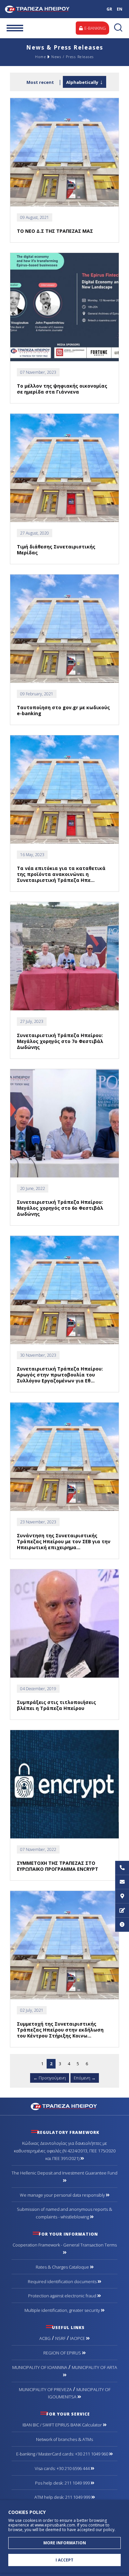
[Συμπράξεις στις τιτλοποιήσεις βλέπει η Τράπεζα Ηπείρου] (64, 1624)
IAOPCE (78, 2338)
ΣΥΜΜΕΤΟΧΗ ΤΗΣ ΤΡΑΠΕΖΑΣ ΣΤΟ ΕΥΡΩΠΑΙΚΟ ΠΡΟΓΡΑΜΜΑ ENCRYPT (58, 1866)
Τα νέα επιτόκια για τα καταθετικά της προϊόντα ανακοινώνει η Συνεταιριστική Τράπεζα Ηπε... (61, 874)
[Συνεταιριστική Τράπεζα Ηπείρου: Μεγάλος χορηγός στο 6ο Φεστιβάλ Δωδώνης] (64, 1123)
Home (41, 57)
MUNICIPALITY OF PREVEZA (45, 2389)
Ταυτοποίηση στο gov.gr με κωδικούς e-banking (63, 710)
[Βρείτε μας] (122, 1896)
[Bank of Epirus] (65, 2106)
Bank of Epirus (45, 9)
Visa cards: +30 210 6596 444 (63, 2468)
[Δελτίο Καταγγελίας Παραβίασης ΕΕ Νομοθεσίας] (122, 1925)
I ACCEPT (64, 2560)
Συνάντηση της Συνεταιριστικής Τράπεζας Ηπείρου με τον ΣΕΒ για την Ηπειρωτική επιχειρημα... (64, 1541)
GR (109, 9)
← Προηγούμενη (50, 2078)
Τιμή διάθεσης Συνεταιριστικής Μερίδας (56, 550)
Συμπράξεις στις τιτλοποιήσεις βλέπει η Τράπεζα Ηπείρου (56, 1705)
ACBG (45, 2338)
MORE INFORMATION (65, 2543)
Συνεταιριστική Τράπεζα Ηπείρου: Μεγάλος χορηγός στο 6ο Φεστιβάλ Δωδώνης (60, 1208)
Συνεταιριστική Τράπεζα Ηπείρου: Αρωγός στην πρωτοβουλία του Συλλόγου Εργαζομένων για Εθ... (60, 1375)
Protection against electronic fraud (63, 2296)
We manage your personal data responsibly (63, 2195)
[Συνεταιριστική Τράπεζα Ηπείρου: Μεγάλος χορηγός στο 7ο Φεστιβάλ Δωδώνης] (64, 956)
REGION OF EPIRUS (63, 2353)
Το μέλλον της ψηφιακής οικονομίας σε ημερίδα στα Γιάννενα (62, 389)
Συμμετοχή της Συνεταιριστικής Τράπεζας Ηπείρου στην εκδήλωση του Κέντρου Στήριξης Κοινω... (60, 2030)
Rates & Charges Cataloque (63, 2267)
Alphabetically (82, 82)
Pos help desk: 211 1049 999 (63, 2483)
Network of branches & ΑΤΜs (64, 2439)
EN (120, 9)
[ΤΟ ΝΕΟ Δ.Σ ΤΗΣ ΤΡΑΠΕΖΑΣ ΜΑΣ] (64, 152)
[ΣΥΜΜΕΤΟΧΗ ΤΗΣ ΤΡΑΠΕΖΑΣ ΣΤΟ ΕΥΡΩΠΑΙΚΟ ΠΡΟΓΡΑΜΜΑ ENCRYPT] (64, 1784)
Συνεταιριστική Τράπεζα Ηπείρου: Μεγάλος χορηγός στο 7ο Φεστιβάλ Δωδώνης (60, 1041)
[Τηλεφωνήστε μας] (122, 1868)
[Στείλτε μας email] (122, 1882)
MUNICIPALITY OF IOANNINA (40, 2367)
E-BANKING (95, 28)
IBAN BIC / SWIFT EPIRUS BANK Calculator (63, 2425)
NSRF (60, 2338)
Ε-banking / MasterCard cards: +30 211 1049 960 (63, 2454)
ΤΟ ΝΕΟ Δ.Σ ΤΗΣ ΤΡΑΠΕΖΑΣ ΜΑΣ (55, 231)
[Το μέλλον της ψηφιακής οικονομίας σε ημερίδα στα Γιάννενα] (64, 307)
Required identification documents (63, 2281)
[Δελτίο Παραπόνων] (122, 1911)
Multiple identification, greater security (63, 2310)
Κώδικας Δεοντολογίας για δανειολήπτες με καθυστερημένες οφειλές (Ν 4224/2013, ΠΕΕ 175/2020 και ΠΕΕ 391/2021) (65, 2151)
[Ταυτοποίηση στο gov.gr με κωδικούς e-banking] (64, 629)
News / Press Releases (73, 57)
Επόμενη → (85, 2078)
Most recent (40, 82)
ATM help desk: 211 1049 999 (63, 2497)
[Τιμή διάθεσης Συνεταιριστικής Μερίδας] (64, 468)
